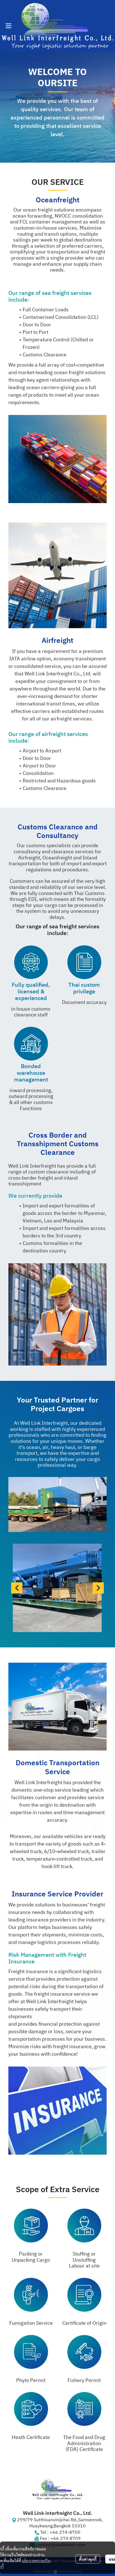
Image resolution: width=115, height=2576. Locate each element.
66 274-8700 (66, 2533)
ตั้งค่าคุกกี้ (88, 2559)
